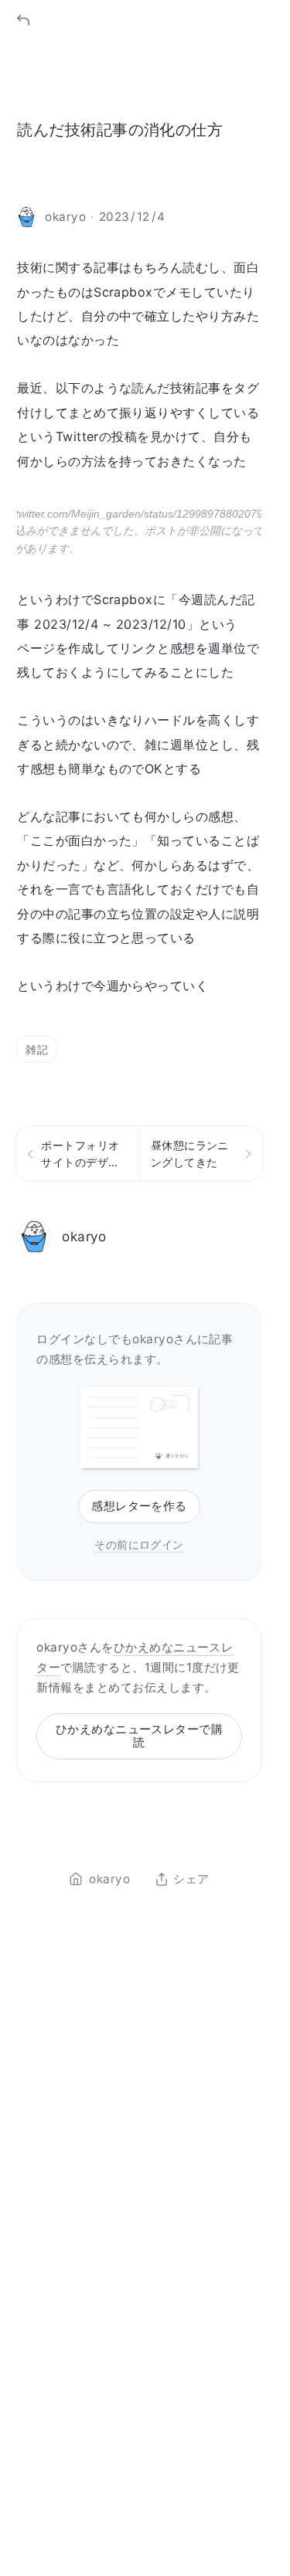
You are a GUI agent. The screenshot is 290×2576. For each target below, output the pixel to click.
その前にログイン (139, 1544)
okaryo (84, 1236)
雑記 (37, 1049)
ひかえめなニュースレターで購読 (140, 1736)
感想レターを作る (139, 1506)
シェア (191, 1879)
